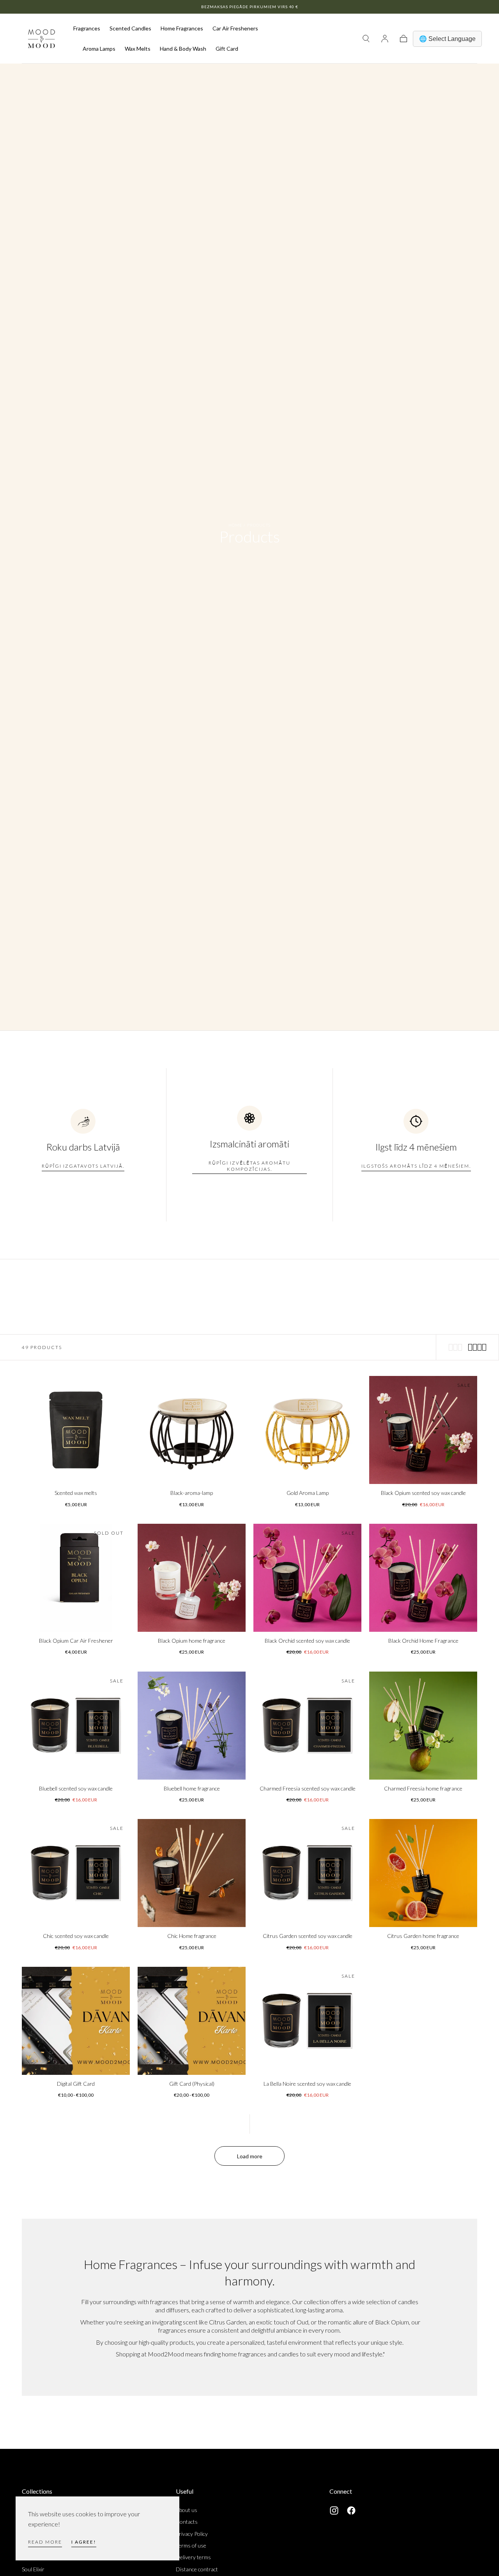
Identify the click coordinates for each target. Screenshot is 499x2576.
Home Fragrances (182, 28)
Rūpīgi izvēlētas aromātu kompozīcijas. (249, 1166)
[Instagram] (334, 2510)
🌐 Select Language (447, 39)
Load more (250, 2156)
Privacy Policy (192, 2534)
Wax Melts (138, 49)
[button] (366, 39)
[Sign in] (385, 39)
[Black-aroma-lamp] (192, 1430)
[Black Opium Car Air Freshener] (76, 1578)
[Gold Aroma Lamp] (307, 1430)
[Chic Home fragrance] (192, 1873)
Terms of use (191, 2545)
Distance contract (197, 2569)
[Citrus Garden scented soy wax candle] (307, 1873)
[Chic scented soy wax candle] (76, 1873)
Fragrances (87, 28)
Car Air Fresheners (235, 28)
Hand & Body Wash (183, 49)
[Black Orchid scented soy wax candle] (307, 1578)
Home (235, 525)
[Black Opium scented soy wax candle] (423, 1430)
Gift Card (227, 49)
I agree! (84, 2542)
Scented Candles (130, 28)
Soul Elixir (33, 2569)
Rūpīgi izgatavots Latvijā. (83, 1166)
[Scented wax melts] (76, 1430)
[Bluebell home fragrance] (192, 1726)
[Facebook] (351, 2510)
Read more (45, 2542)
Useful (185, 2491)
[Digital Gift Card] (76, 2021)
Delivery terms (193, 2557)
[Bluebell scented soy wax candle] (76, 1726)
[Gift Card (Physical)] (192, 2021)
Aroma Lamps (99, 49)
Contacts (187, 2522)
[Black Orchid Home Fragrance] (423, 1578)
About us (187, 2510)
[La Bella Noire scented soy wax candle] (307, 2021)
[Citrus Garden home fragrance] (423, 1873)
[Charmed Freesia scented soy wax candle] (307, 1726)
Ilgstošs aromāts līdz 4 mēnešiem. (416, 1166)
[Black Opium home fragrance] (192, 1578)
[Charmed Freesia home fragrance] (423, 1726)
